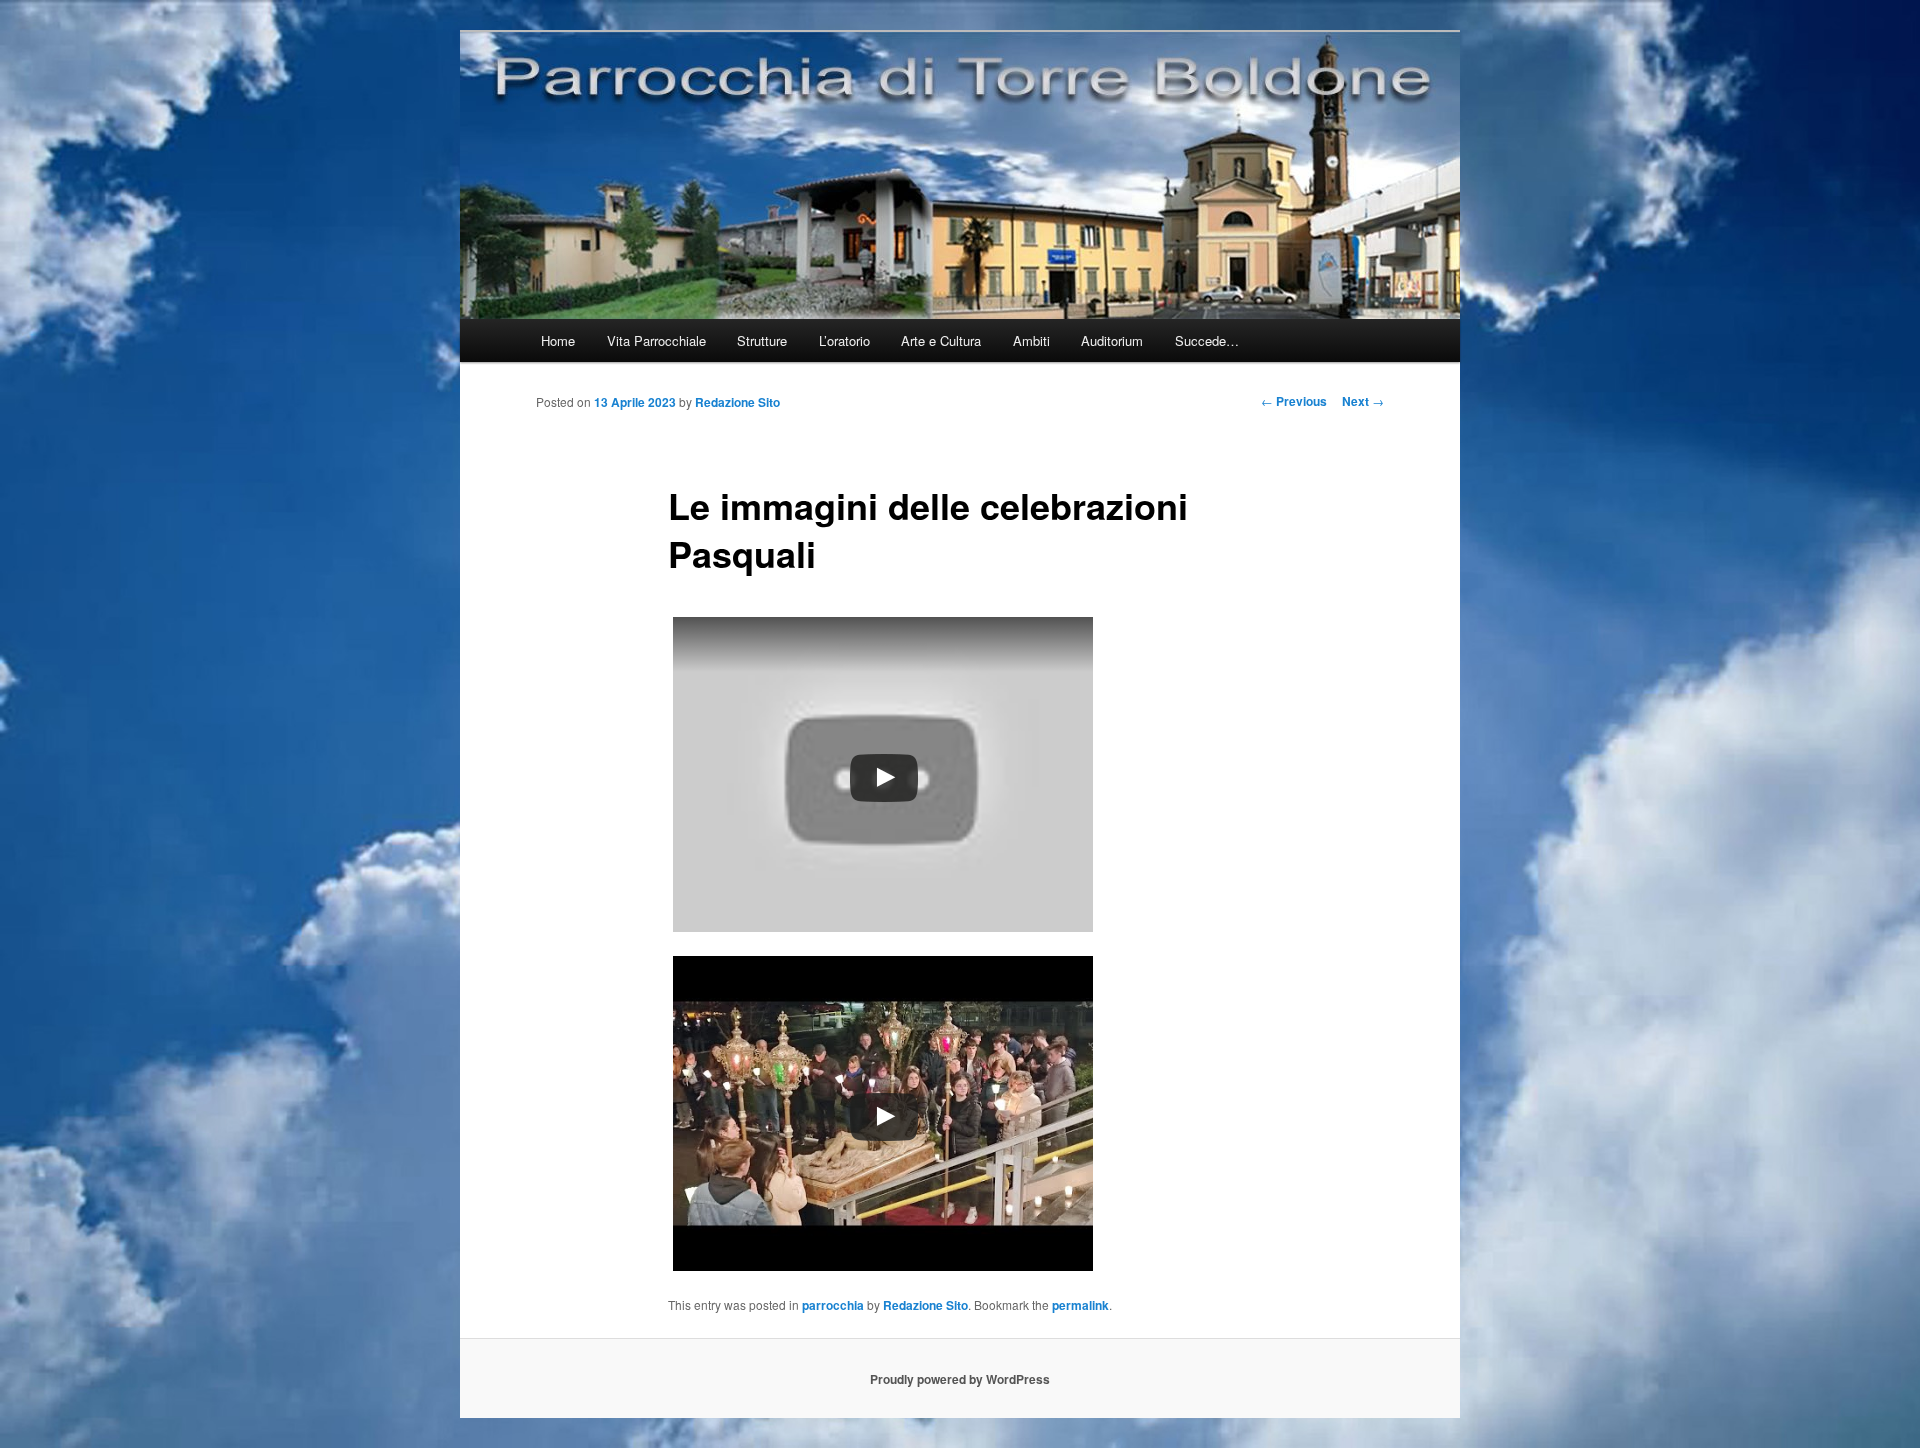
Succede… (1207, 340)
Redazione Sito (737, 402)
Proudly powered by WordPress (960, 1379)
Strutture (762, 340)
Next (1363, 401)
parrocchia (833, 1305)
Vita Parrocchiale (656, 340)
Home (558, 340)
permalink (1080, 1305)
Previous (1294, 401)
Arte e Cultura (941, 340)
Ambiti (1031, 340)
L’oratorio (844, 340)
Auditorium (1112, 340)
